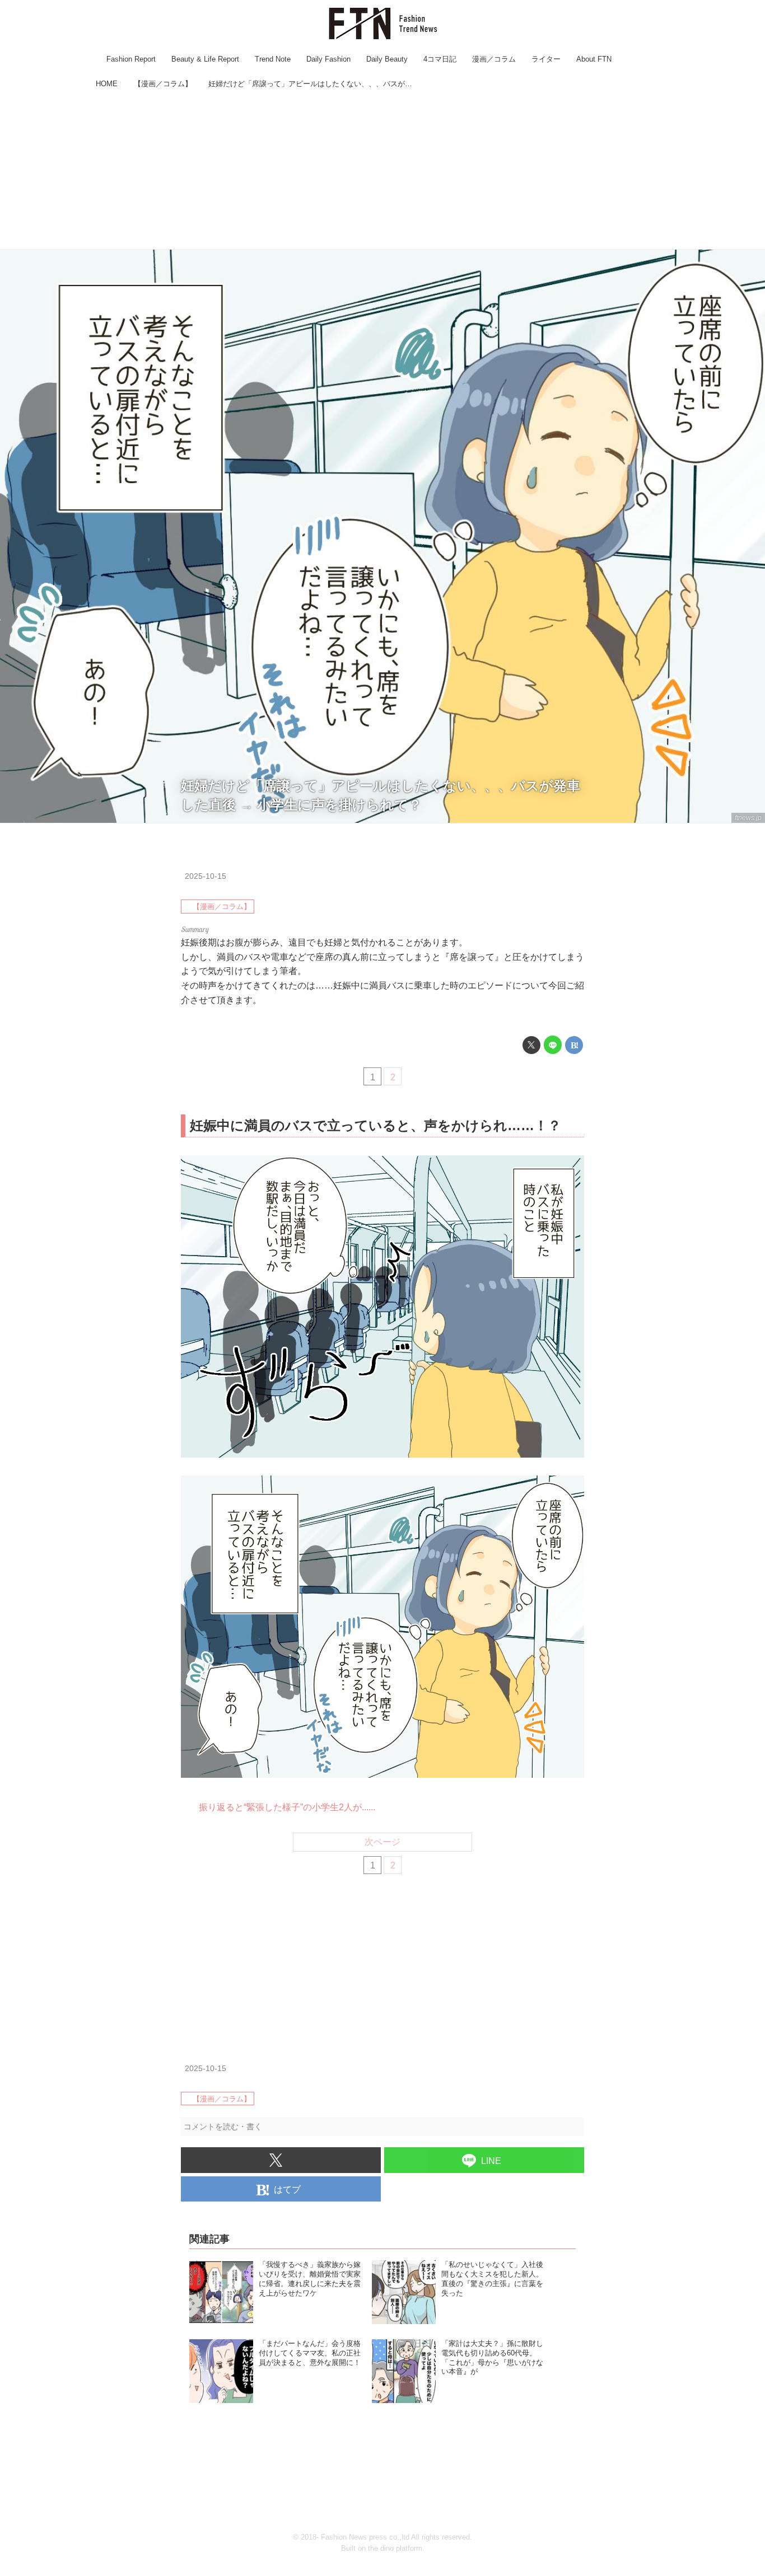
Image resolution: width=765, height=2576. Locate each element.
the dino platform (395, 2548)
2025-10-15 (206, 876)
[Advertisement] (382, 171)
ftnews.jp (748, 818)
